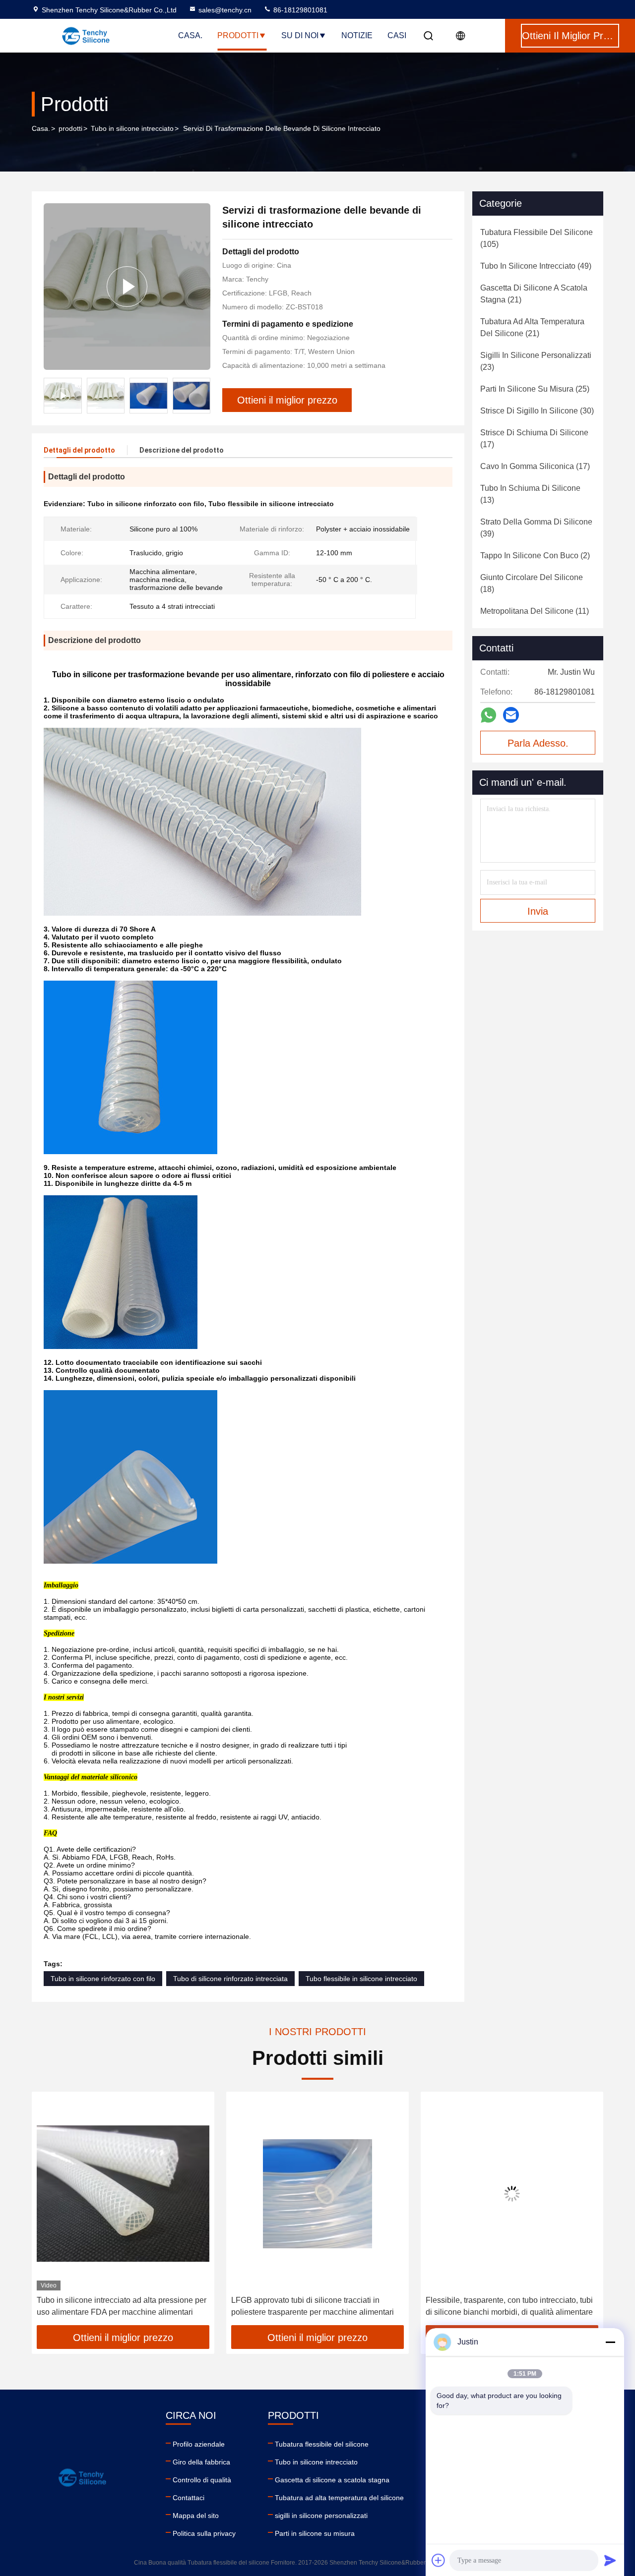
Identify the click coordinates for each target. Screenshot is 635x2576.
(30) (537, 411)
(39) (536, 528)
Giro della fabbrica (201, 2462)
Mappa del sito (196, 2516)
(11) (535, 611)
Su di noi (300, 35)
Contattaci (189, 2498)
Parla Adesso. (538, 743)
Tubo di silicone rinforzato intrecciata (230, 1979)
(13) (530, 494)
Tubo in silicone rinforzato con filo (103, 1979)
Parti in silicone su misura (315, 2533)
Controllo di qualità (202, 2480)
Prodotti (238, 35)
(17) (534, 439)
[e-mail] (511, 715)
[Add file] (439, 2560)
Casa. (190, 35)
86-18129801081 (299, 10)
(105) (537, 238)
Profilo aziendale (199, 2444)
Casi (397, 35)
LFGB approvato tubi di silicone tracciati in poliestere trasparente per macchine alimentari (118, 2306)
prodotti (70, 128)
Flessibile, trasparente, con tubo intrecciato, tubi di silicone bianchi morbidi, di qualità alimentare (315, 2306)
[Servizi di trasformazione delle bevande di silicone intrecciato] (127, 287)
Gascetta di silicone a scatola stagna (332, 2480)
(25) (535, 389)
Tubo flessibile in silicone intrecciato (361, 1979)
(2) (535, 556)
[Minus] (610, 2342)
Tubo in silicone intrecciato (132, 128)
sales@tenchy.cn (225, 10)
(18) (532, 583)
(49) (536, 266)
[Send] (610, 2560)
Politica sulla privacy (204, 2533)
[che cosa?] (488, 715)
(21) (534, 294)
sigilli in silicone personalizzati (321, 2516)
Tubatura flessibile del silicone (322, 2444)
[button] (50, 2212)
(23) (536, 361)
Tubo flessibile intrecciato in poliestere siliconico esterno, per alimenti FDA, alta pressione (510, 2306)
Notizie (357, 35)
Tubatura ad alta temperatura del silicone (339, 2498)
